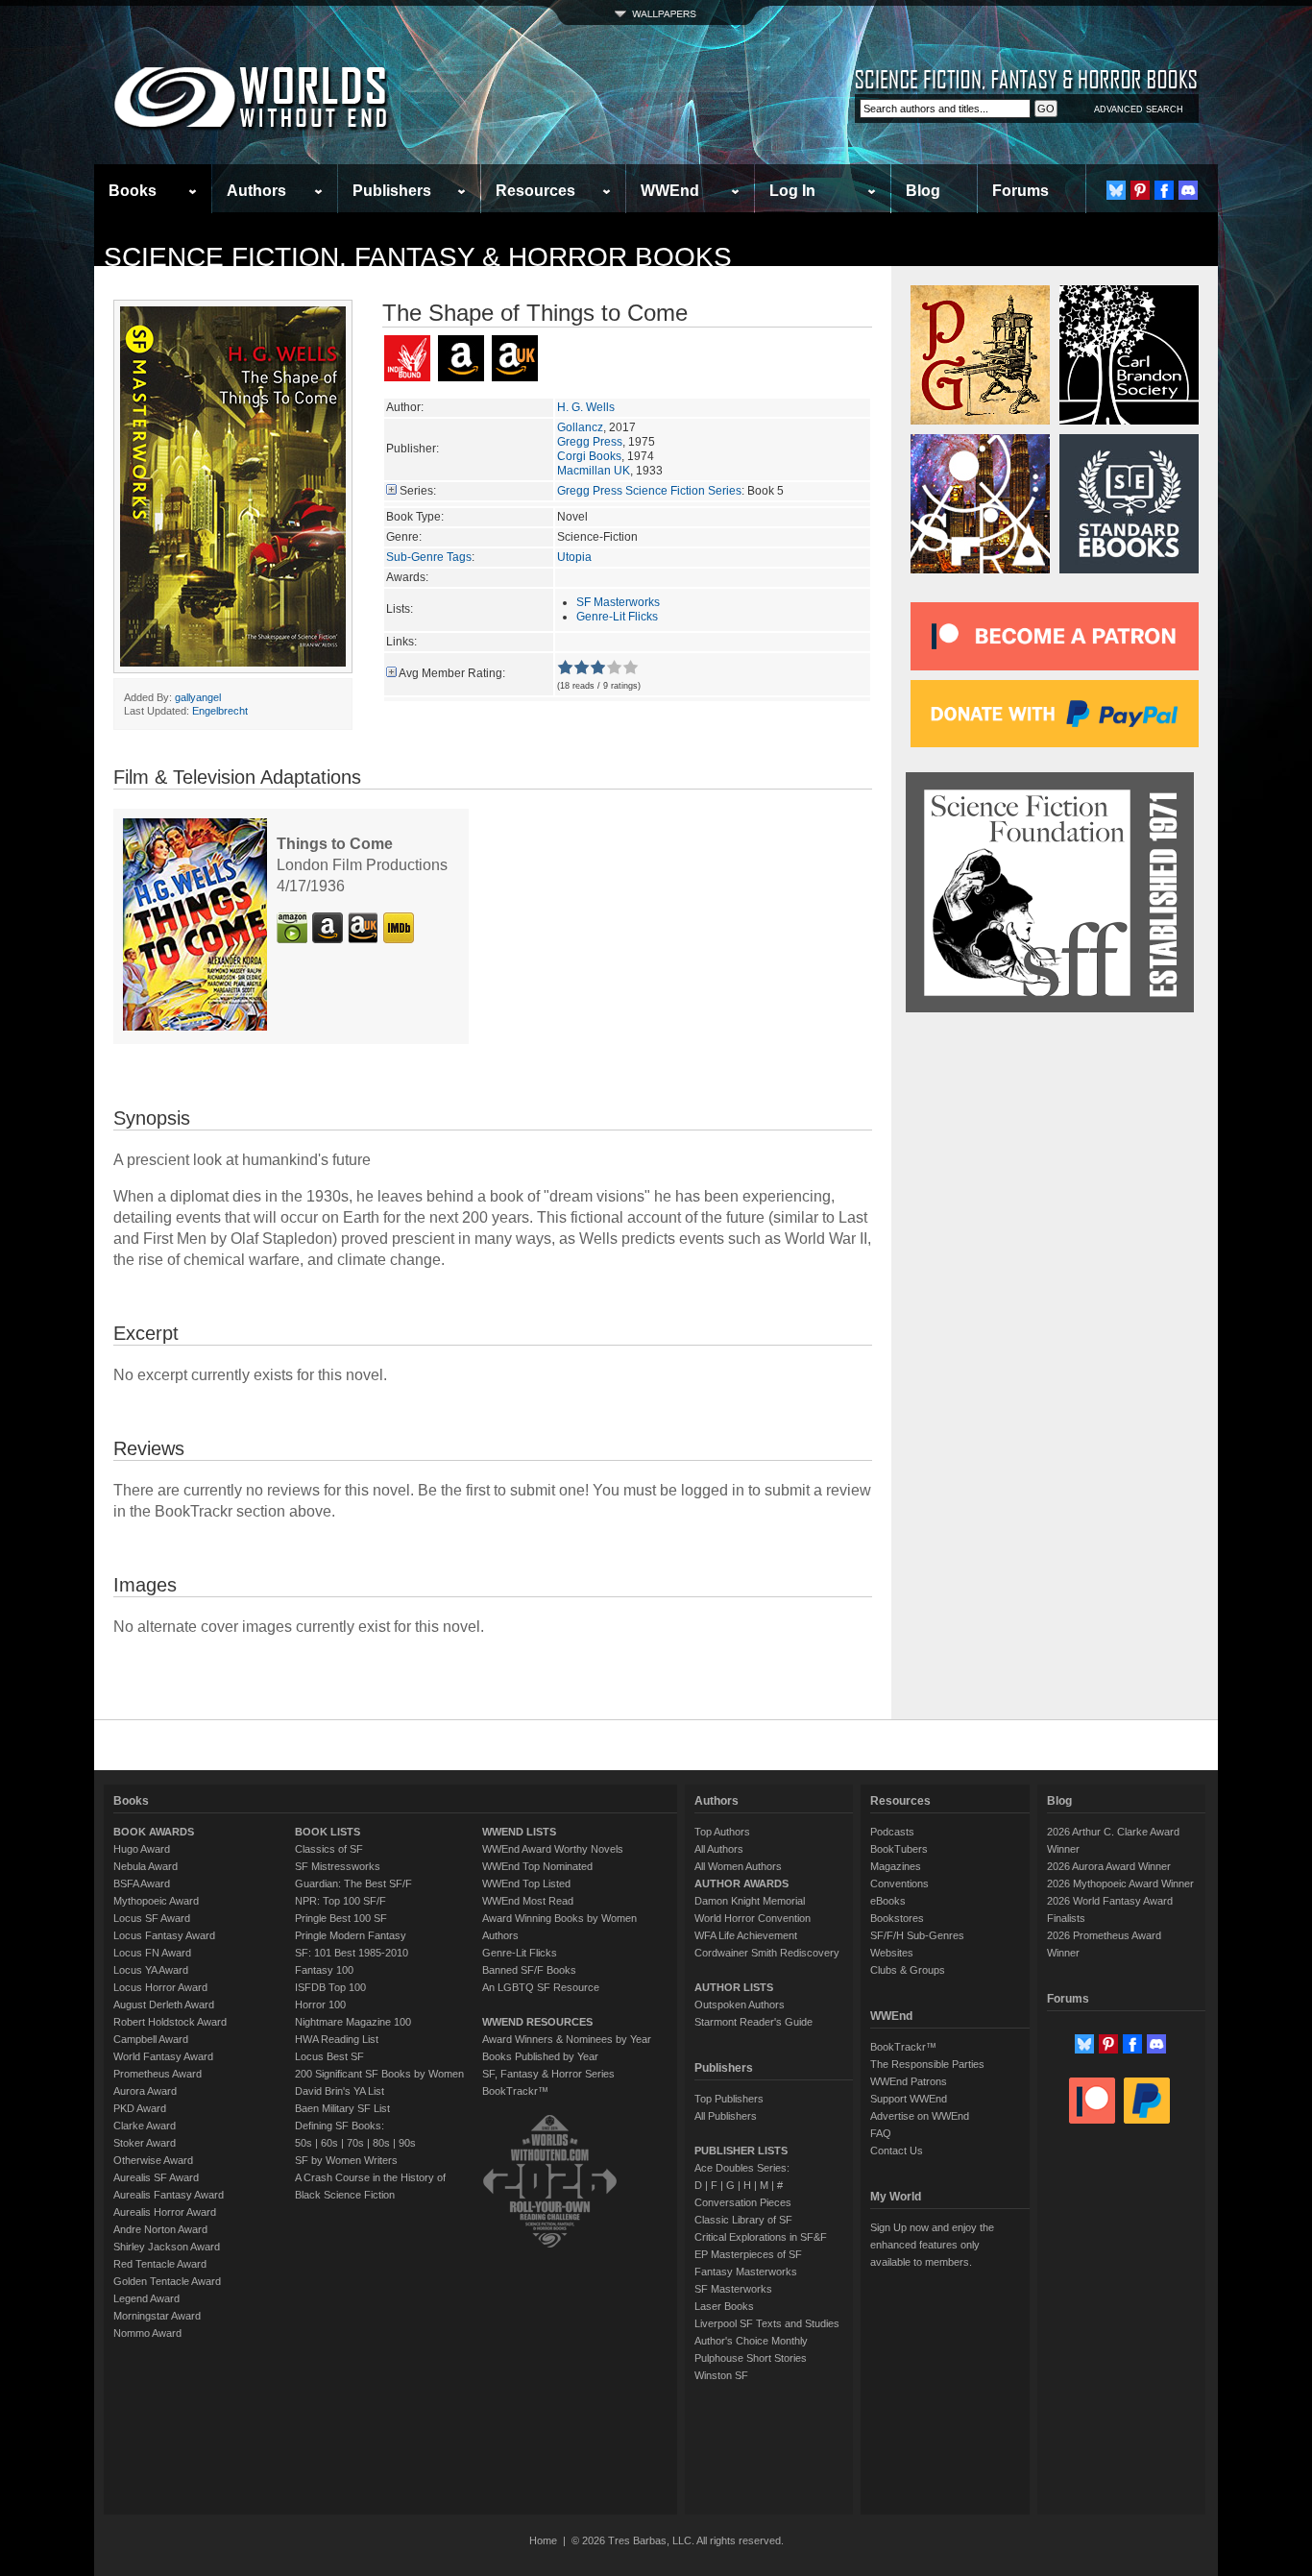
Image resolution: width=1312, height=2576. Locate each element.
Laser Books (724, 2306)
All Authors (719, 1849)
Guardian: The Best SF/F (353, 1883)
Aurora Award (145, 2091)
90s (407, 2143)
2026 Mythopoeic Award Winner (1120, 1883)
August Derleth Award (164, 2005)
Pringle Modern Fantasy (351, 1935)
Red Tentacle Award (160, 2264)
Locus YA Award (151, 1970)
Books (133, 191)
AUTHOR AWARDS (741, 1883)
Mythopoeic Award (156, 1901)
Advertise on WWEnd (920, 2116)
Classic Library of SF (743, 2220)
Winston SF (721, 2375)
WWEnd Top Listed (526, 1883)
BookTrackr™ (515, 2091)
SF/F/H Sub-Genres (917, 1935)
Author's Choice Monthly (751, 2341)
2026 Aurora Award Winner (1109, 1866)
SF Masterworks (618, 602)
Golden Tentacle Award (167, 2281)
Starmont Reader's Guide (753, 2022)
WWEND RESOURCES (537, 2022)
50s (304, 2143)
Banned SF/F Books (529, 1970)
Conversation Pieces (743, 2202)
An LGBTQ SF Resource (541, 1987)
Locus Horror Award (160, 1987)
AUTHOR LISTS (734, 1987)
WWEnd (670, 191)
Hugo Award (142, 1849)
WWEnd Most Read (528, 1901)
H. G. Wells (586, 407)
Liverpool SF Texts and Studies (767, 2323)
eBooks (888, 1901)
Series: (418, 491)
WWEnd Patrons (909, 2081)
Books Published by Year (540, 2056)
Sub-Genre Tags (429, 557)
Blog (923, 191)
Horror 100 (320, 2005)
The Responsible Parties (927, 2064)
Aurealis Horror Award (165, 2212)
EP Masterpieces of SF (748, 2254)
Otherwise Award (153, 2160)
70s (355, 2143)
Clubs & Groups (908, 1970)
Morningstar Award (157, 2316)
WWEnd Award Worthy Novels (553, 1849)
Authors (256, 191)
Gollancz (580, 427)
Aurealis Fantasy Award (169, 2195)
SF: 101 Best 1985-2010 (352, 1953)
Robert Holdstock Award (170, 2022)
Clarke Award (145, 2126)
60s (329, 2143)
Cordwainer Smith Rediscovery (767, 1953)
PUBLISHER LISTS (741, 2151)
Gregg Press (590, 442)
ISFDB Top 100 (330, 1987)
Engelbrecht (220, 711)
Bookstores (897, 1918)
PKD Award (140, 2108)
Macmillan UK (594, 471)
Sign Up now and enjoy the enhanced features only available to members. (932, 2245)
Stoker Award (145, 2143)
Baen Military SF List (342, 2108)
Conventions (899, 1883)
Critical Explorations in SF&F (761, 2237)
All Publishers (726, 2116)
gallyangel (198, 697)
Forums (1020, 191)
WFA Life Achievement (746, 1935)
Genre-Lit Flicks (617, 617)
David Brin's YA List (340, 2091)
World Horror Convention (753, 1918)
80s (381, 2143)
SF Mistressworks (338, 1866)
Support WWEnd (909, 2099)
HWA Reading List (337, 2039)
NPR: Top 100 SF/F (340, 1901)
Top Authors (722, 1832)
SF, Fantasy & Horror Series (548, 2074)
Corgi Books (589, 456)
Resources (535, 191)
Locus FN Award (152, 1953)
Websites (892, 1953)
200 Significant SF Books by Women (379, 2074)
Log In (792, 191)
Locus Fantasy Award (164, 1935)
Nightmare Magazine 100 (353, 2022)
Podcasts (892, 1832)
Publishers (392, 191)
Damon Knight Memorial (750, 1901)
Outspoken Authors (740, 2005)
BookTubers (899, 1849)
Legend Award (146, 2298)
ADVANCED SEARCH (1139, 109)
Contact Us (897, 2151)
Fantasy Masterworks (746, 2272)
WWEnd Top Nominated (537, 1866)
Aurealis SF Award (156, 2177)
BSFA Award (142, 1883)
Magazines (896, 1866)
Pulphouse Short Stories (751, 2358)
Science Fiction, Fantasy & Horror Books (418, 257)
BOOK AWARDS (154, 1832)
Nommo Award (147, 2333)
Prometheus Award (158, 2074)
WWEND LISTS (519, 1832)
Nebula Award (146, 1866)
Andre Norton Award (160, 2229)
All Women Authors (738, 1866)
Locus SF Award (152, 1918)
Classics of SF (329, 1849)
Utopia (574, 557)
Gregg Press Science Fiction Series (649, 491)
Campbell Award (151, 2039)
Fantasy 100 (324, 1970)
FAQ (881, 2133)
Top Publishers (729, 2099)
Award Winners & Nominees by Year (567, 2039)
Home (543, 2540)
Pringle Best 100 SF (341, 1918)
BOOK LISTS (328, 1832)
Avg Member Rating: (452, 673)
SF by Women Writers (346, 2160)
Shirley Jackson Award (167, 2247)
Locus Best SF (329, 2056)
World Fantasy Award (163, 2056)
